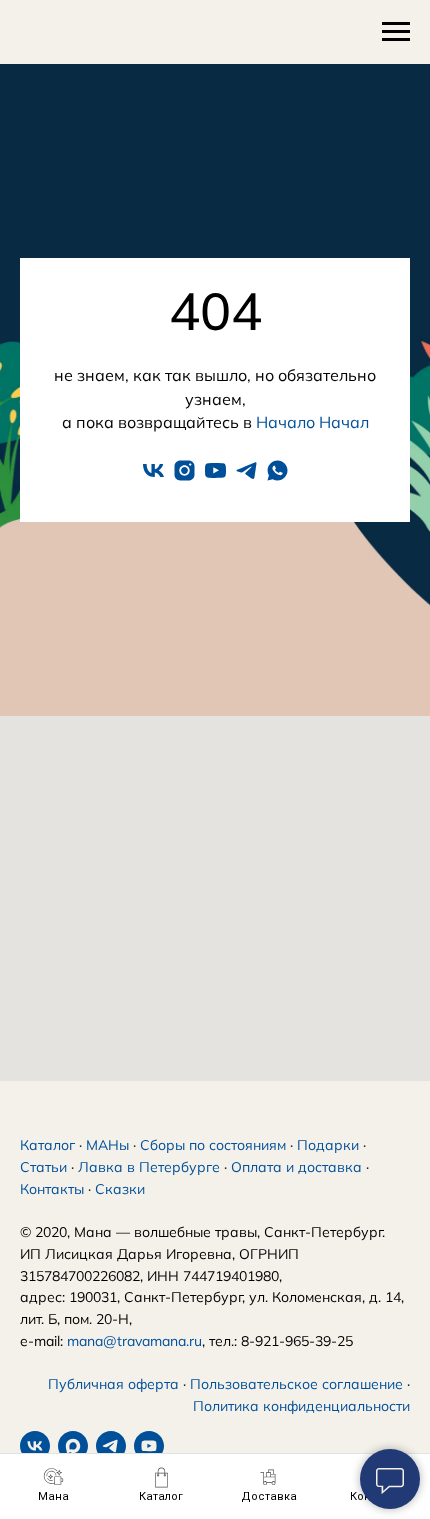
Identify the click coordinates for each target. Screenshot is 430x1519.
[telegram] (246, 470)
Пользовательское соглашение (296, 1384)
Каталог (47, 1145)
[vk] (153, 470)
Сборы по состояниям (213, 1145)
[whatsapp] (277, 470)
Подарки (328, 1145)
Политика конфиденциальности (301, 1406)
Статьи (43, 1167)
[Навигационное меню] (396, 32)
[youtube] (215, 470)
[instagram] (184, 470)
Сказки (120, 1189)
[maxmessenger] (73, 1446)
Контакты (52, 1189)
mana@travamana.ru (134, 1341)
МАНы (107, 1145)
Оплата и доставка (296, 1167)
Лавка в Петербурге (149, 1167)
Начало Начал (312, 422)
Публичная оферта (113, 1384)
